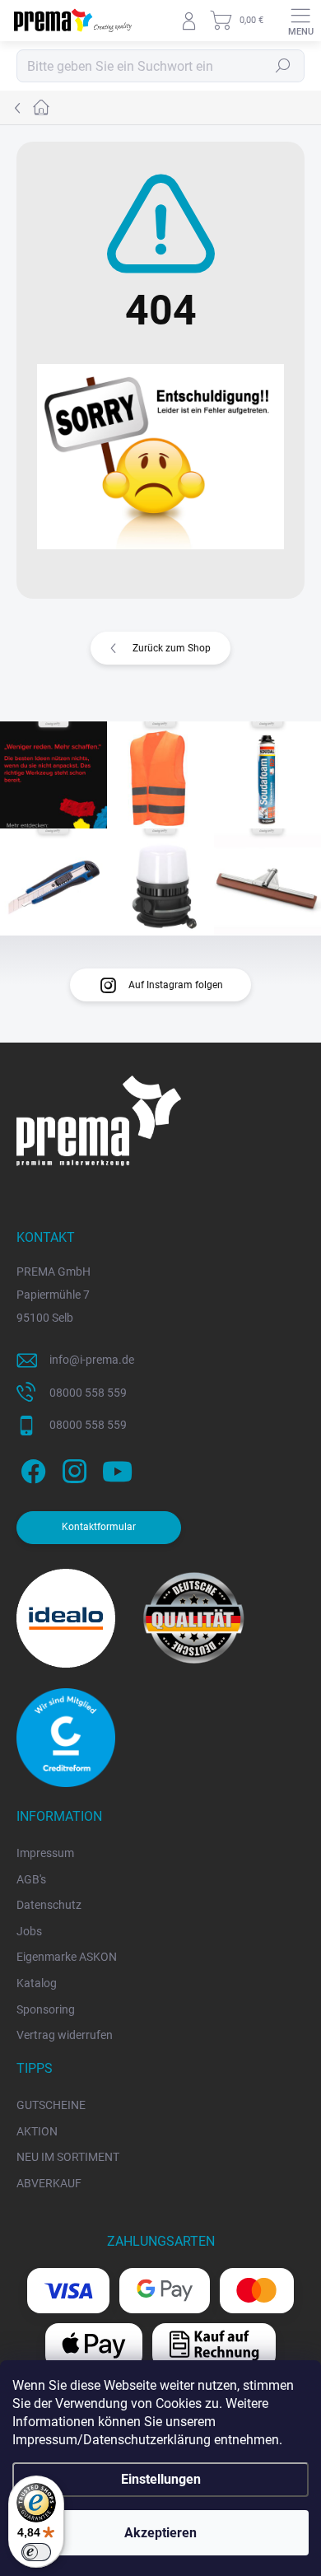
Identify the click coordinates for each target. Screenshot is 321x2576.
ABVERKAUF (49, 2183)
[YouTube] (117, 1469)
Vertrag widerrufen (65, 2035)
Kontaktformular (99, 1527)
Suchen (283, 66)
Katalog (37, 1983)
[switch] (36, 2552)
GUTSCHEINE (51, 2105)
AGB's (31, 1879)
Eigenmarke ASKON (67, 1957)
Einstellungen (161, 2479)
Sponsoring (46, 2009)
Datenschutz (49, 1905)
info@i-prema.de (92, 1360)
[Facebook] (31, 1469)
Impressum (45, 1853)
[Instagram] (72, 1469)
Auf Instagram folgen (176, 985)
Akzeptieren (160, 2533)
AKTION (37, 2131)
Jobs (29, 1931)
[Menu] (300, 21)
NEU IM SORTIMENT (68, 2157)
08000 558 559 (88, 1393)
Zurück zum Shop (172, 648)
